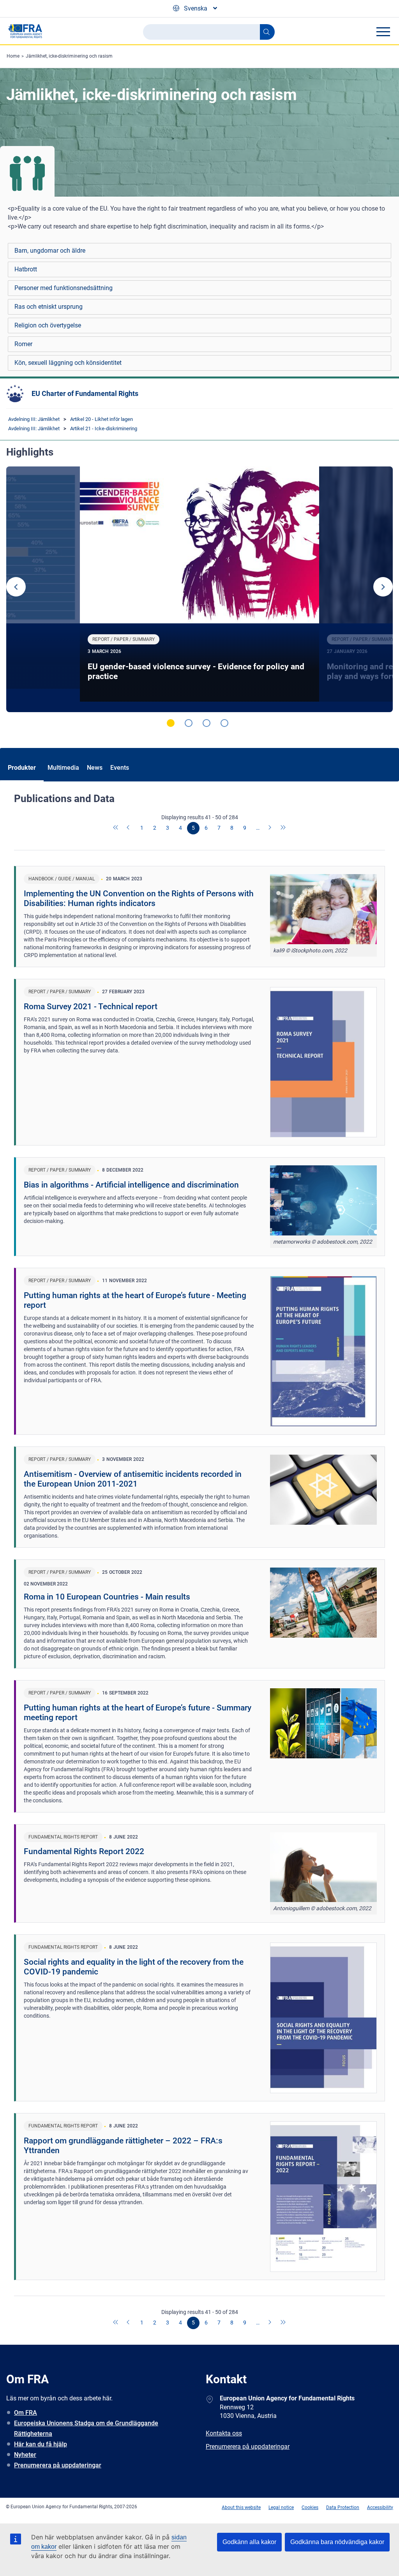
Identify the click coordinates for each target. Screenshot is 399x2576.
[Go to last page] (283, 828)
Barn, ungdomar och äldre (50, 251)
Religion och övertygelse (48, 325)
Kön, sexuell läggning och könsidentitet (68, 363)
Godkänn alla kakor (249, 2542)
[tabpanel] (199, 589)
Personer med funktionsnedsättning (64, 288)
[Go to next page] (270, 828)
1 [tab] (171, 723)
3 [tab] (207, 723)
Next (383, 587)
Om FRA (26, 2413)
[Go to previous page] (129, 828)
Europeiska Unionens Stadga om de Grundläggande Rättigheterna (86, 2428)
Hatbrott (26, 269)
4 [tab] (224, 723)
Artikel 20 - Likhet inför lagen (102, 419)
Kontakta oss (224, 2433)
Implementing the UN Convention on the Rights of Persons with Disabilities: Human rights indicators (139, 898)
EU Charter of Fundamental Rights (85, 393)
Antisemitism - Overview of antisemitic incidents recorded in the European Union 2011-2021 (133, 1479)
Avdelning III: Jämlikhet (34, 419)
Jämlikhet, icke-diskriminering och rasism (69, 56)
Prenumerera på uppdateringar (58, 2465)
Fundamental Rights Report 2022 (84, 1851)
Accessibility (380, 2507)
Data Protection (343, 2507)
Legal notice (281, 2507)
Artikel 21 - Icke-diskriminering (104, 428)
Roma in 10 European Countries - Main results (107, 1597)
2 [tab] (189, 723)
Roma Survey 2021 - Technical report (91, 1006)
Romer (23, 344)
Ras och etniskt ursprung (49, 307)
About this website (241, 2507)
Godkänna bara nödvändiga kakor (337, 2542)
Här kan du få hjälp (41, 2444)
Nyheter (25, 2455)
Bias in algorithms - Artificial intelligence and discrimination (131, 1185)
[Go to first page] (116, 828)
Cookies (310, 2507)
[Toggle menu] (383, 32)
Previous (16, 587)
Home (13, 56)
